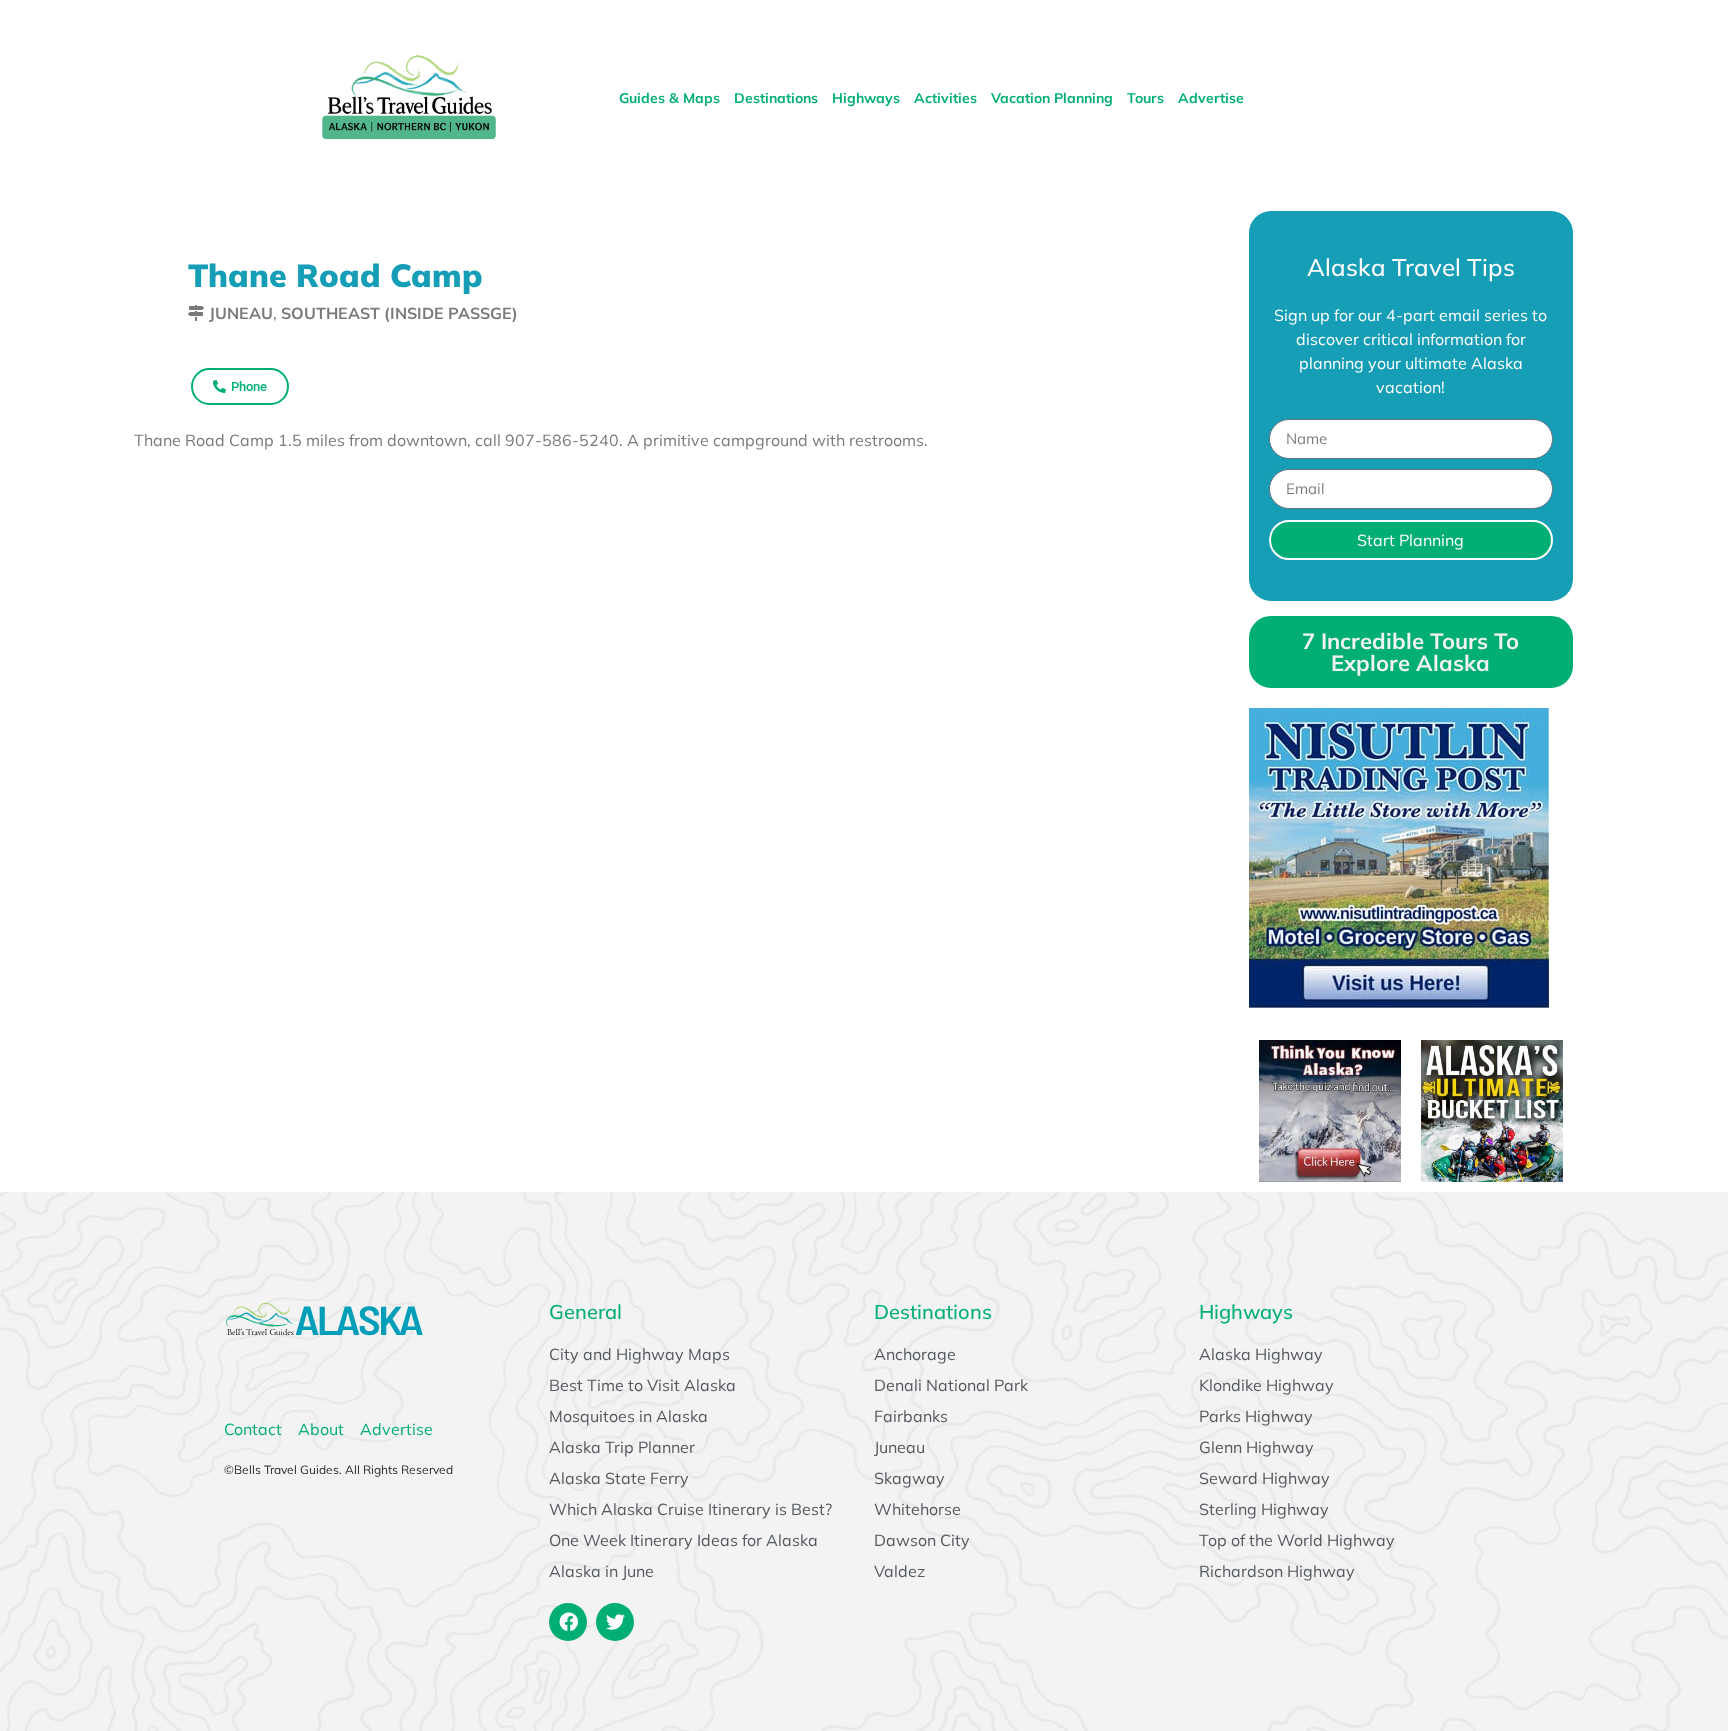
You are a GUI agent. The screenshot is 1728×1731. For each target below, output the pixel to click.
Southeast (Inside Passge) (399, 313)
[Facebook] (568, 1622)
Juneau (241, 313)
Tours (1145, 98)
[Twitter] (615, 1622)
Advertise (1211, 98)
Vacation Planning (1052, 98)
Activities (945, 98)
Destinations (776, 98)
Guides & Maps (669, 98)
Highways (866, 98)
